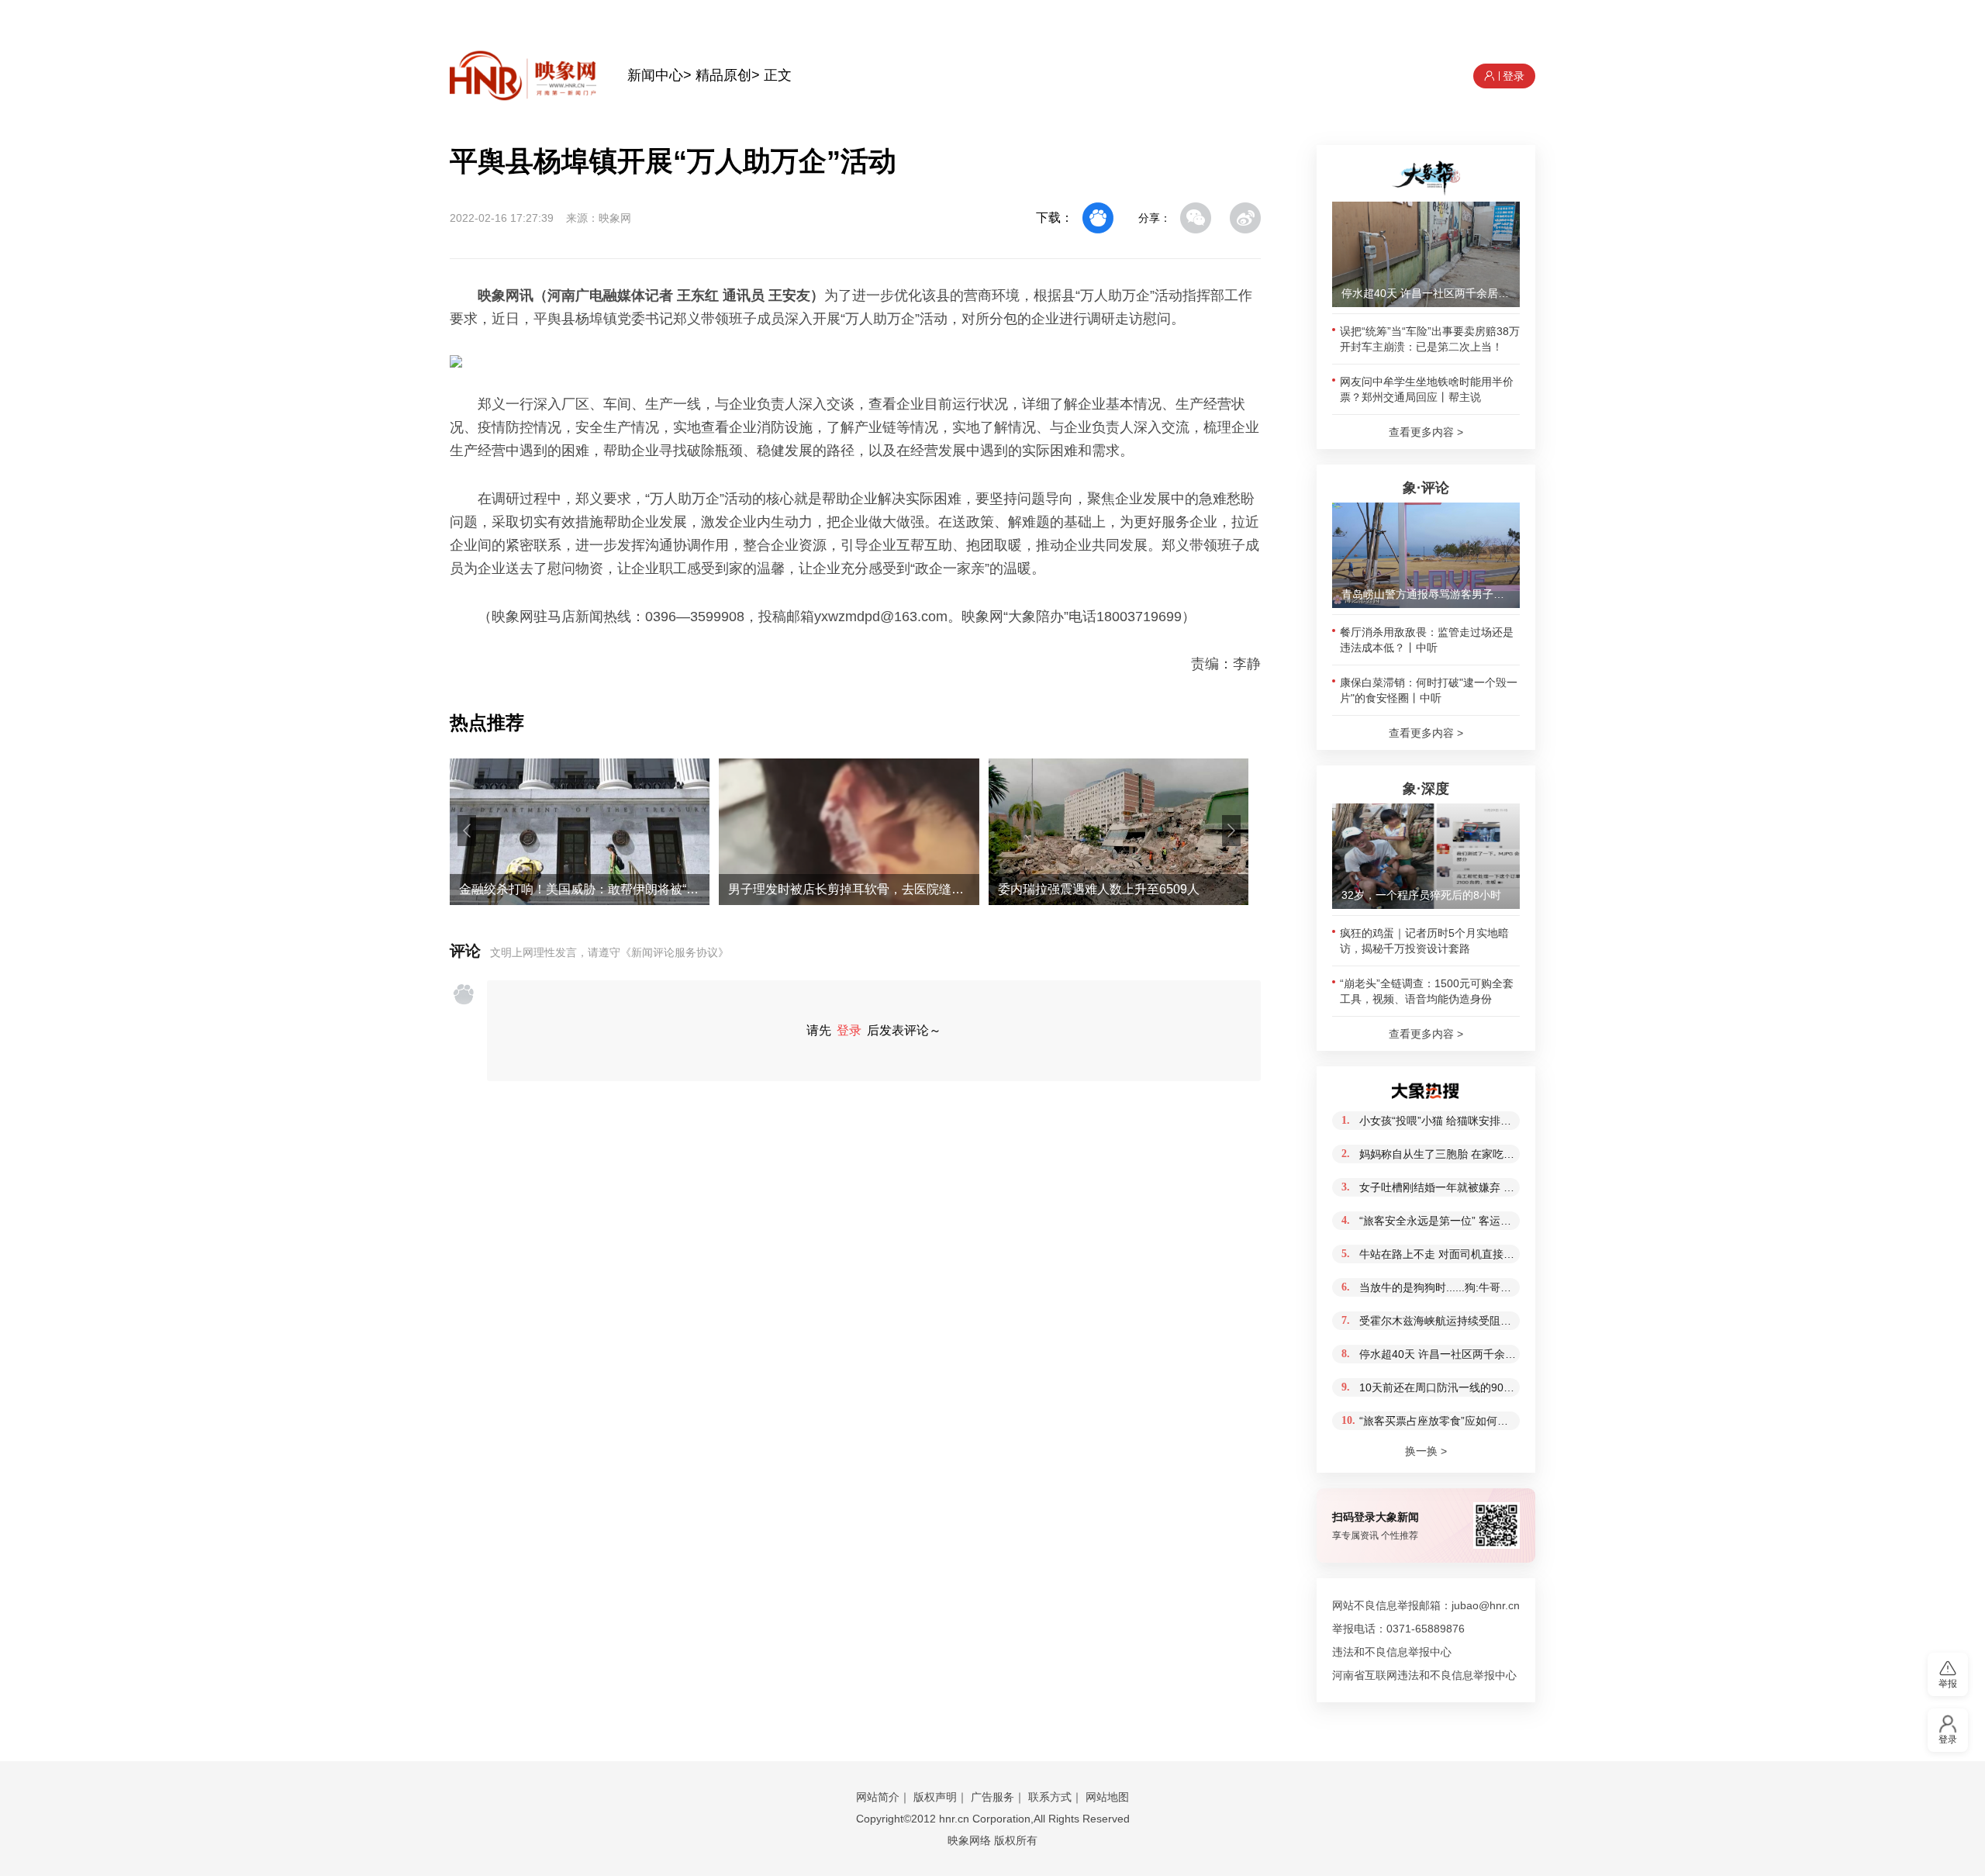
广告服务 (992, 1797)
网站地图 (1107, 1797)
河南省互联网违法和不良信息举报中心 (1424, 1675)
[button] (467, 831)
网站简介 (878, 1797)
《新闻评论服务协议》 (675, 952)
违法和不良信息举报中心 (1392, 1652)
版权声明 (935, 1797)
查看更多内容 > (1426, 432)
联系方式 (1050, 1797)
